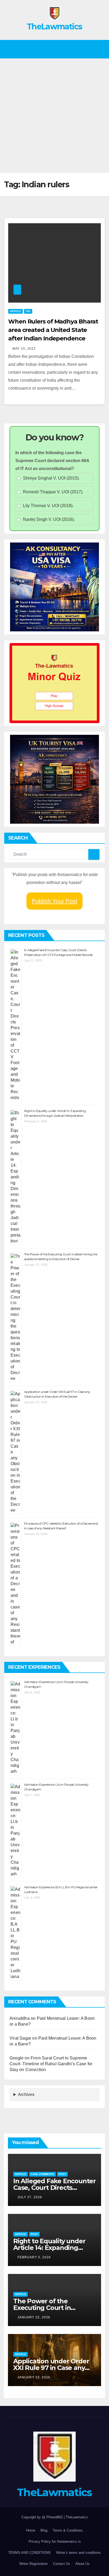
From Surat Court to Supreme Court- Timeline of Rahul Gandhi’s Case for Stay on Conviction (51, 2064)
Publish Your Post (54, 901)
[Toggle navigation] (99, 49)
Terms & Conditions (68, 2530)
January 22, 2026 (34, 2317)
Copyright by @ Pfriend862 (43, 2517)
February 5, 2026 (34, 2257)
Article (15, 311)
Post (62, 2174)
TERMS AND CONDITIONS (29, 2553)
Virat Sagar (20, 2038)
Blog (44, 2530)
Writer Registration (33, 2564)
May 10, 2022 (24, 349)
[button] (52, 49)
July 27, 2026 (30, 2197)
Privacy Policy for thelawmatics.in (55, 2541)
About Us (83, 2564)
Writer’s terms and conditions (78, 2553)
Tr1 (28, 311)
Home (31, 2530)
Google (17, 2058)
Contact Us (62, 2564)
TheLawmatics (54, 27)
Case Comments (42, 2174)
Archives (26, 2094)
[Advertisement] (54, 116)
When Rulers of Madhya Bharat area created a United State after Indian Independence (53, 330)
